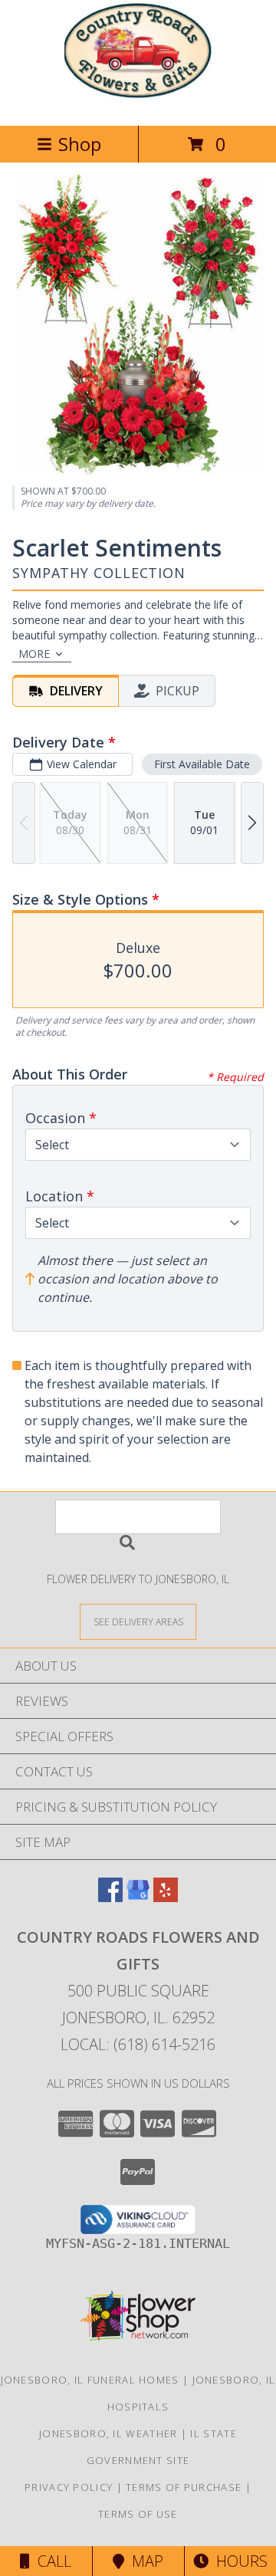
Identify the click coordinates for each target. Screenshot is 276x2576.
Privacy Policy (69, 2487)
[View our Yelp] (166, 1897)
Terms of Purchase (184, 2487)
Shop (80, 144)
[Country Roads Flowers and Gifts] (138, 103)
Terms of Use (138, 2514)
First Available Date (202, 764)
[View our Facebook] (110, 1897)
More (34, 654)
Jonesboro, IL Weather (108, 2433)
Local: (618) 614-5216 (138, 2044)
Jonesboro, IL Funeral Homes (90, 2380)
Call (51, 2561)
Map (144, 2561)
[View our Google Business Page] (138, 1897)
